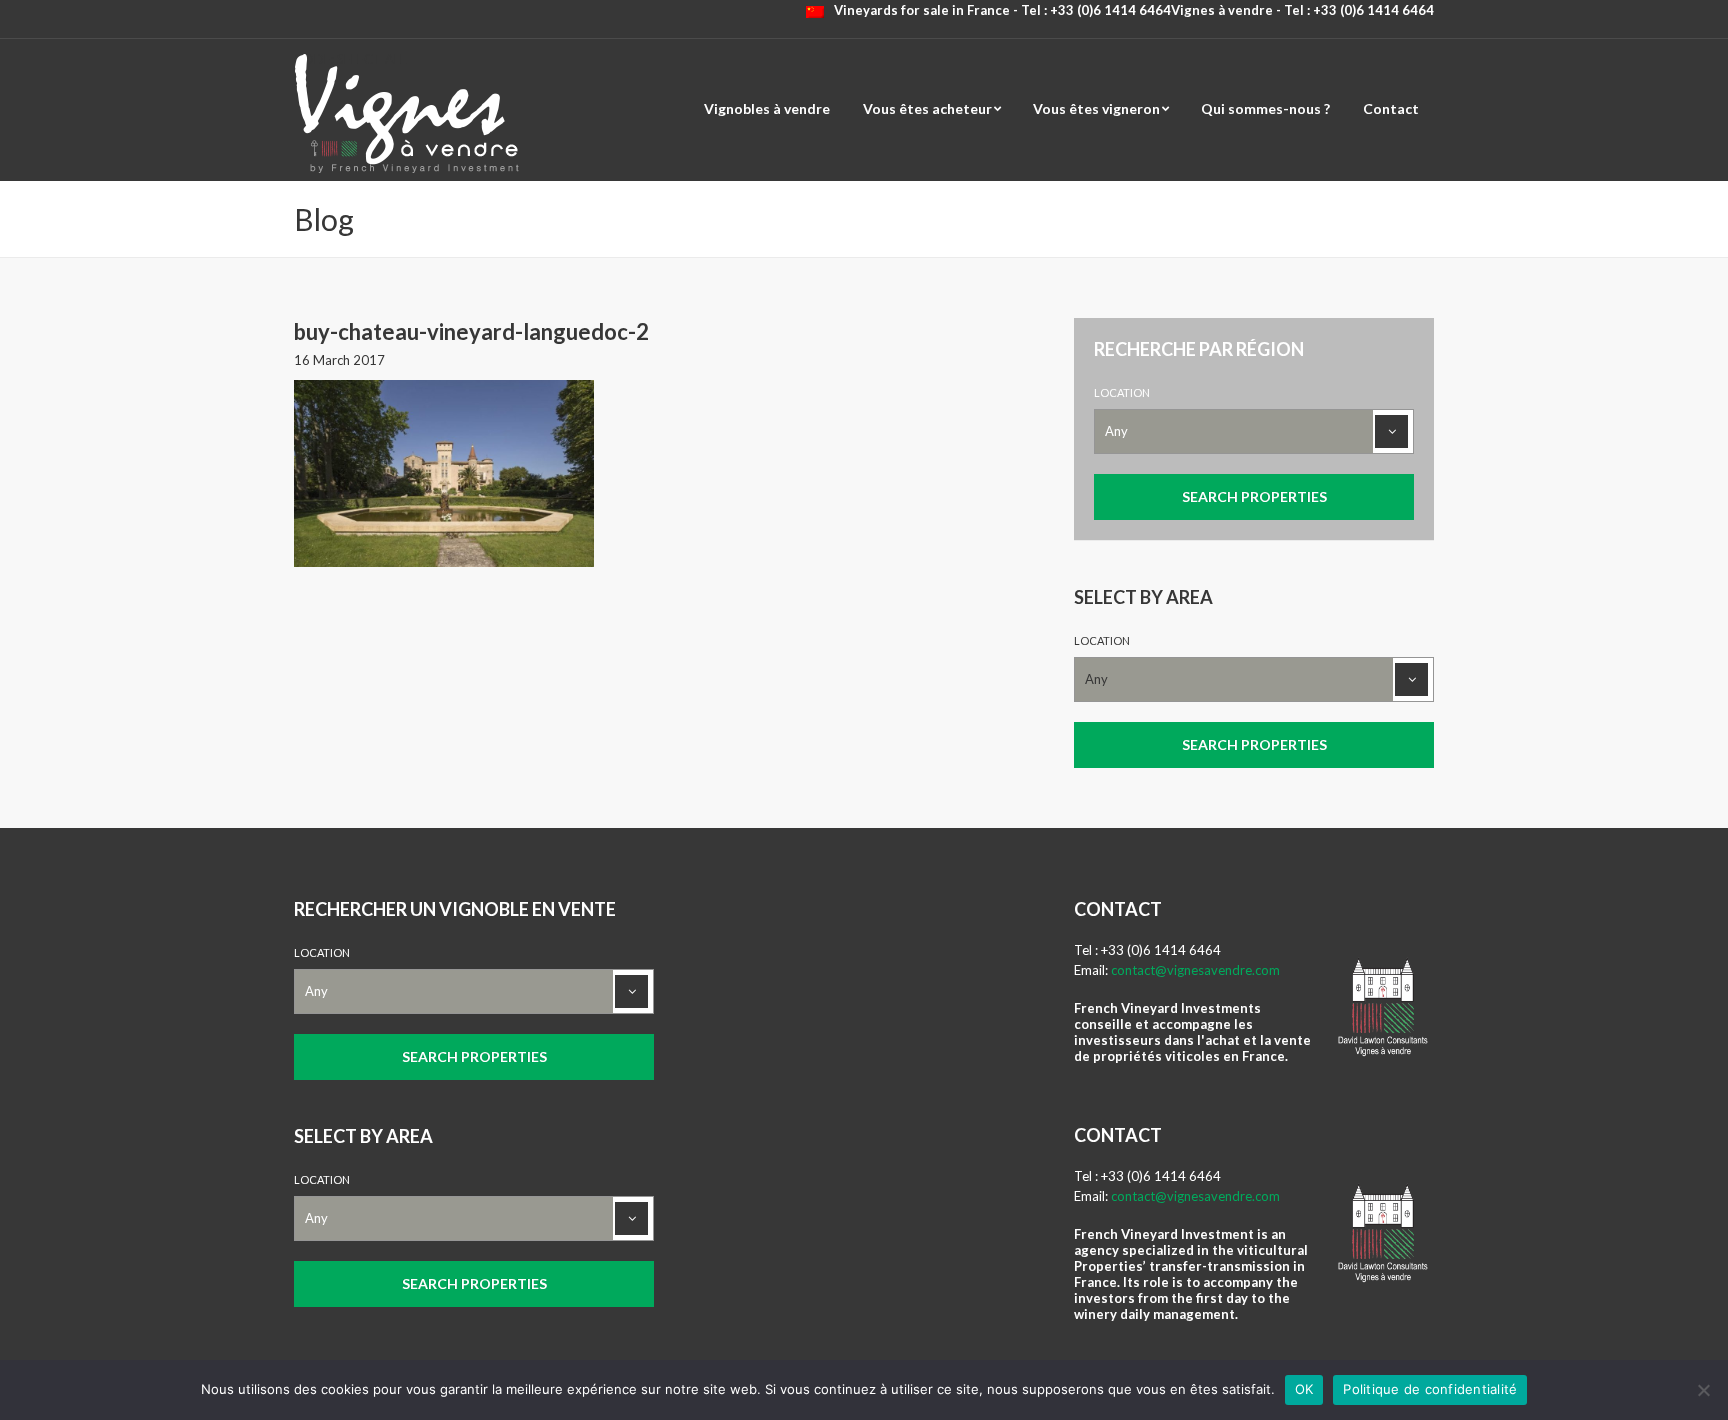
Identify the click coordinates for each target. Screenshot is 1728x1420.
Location (1122, 392)
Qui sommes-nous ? (1265, 108)
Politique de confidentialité (1430, 1389)
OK (1304, 1389)
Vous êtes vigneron (1096, 108)
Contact (1391, 108)
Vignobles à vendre (767, 108)
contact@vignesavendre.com (1195, 970)
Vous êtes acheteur (927, 108)
